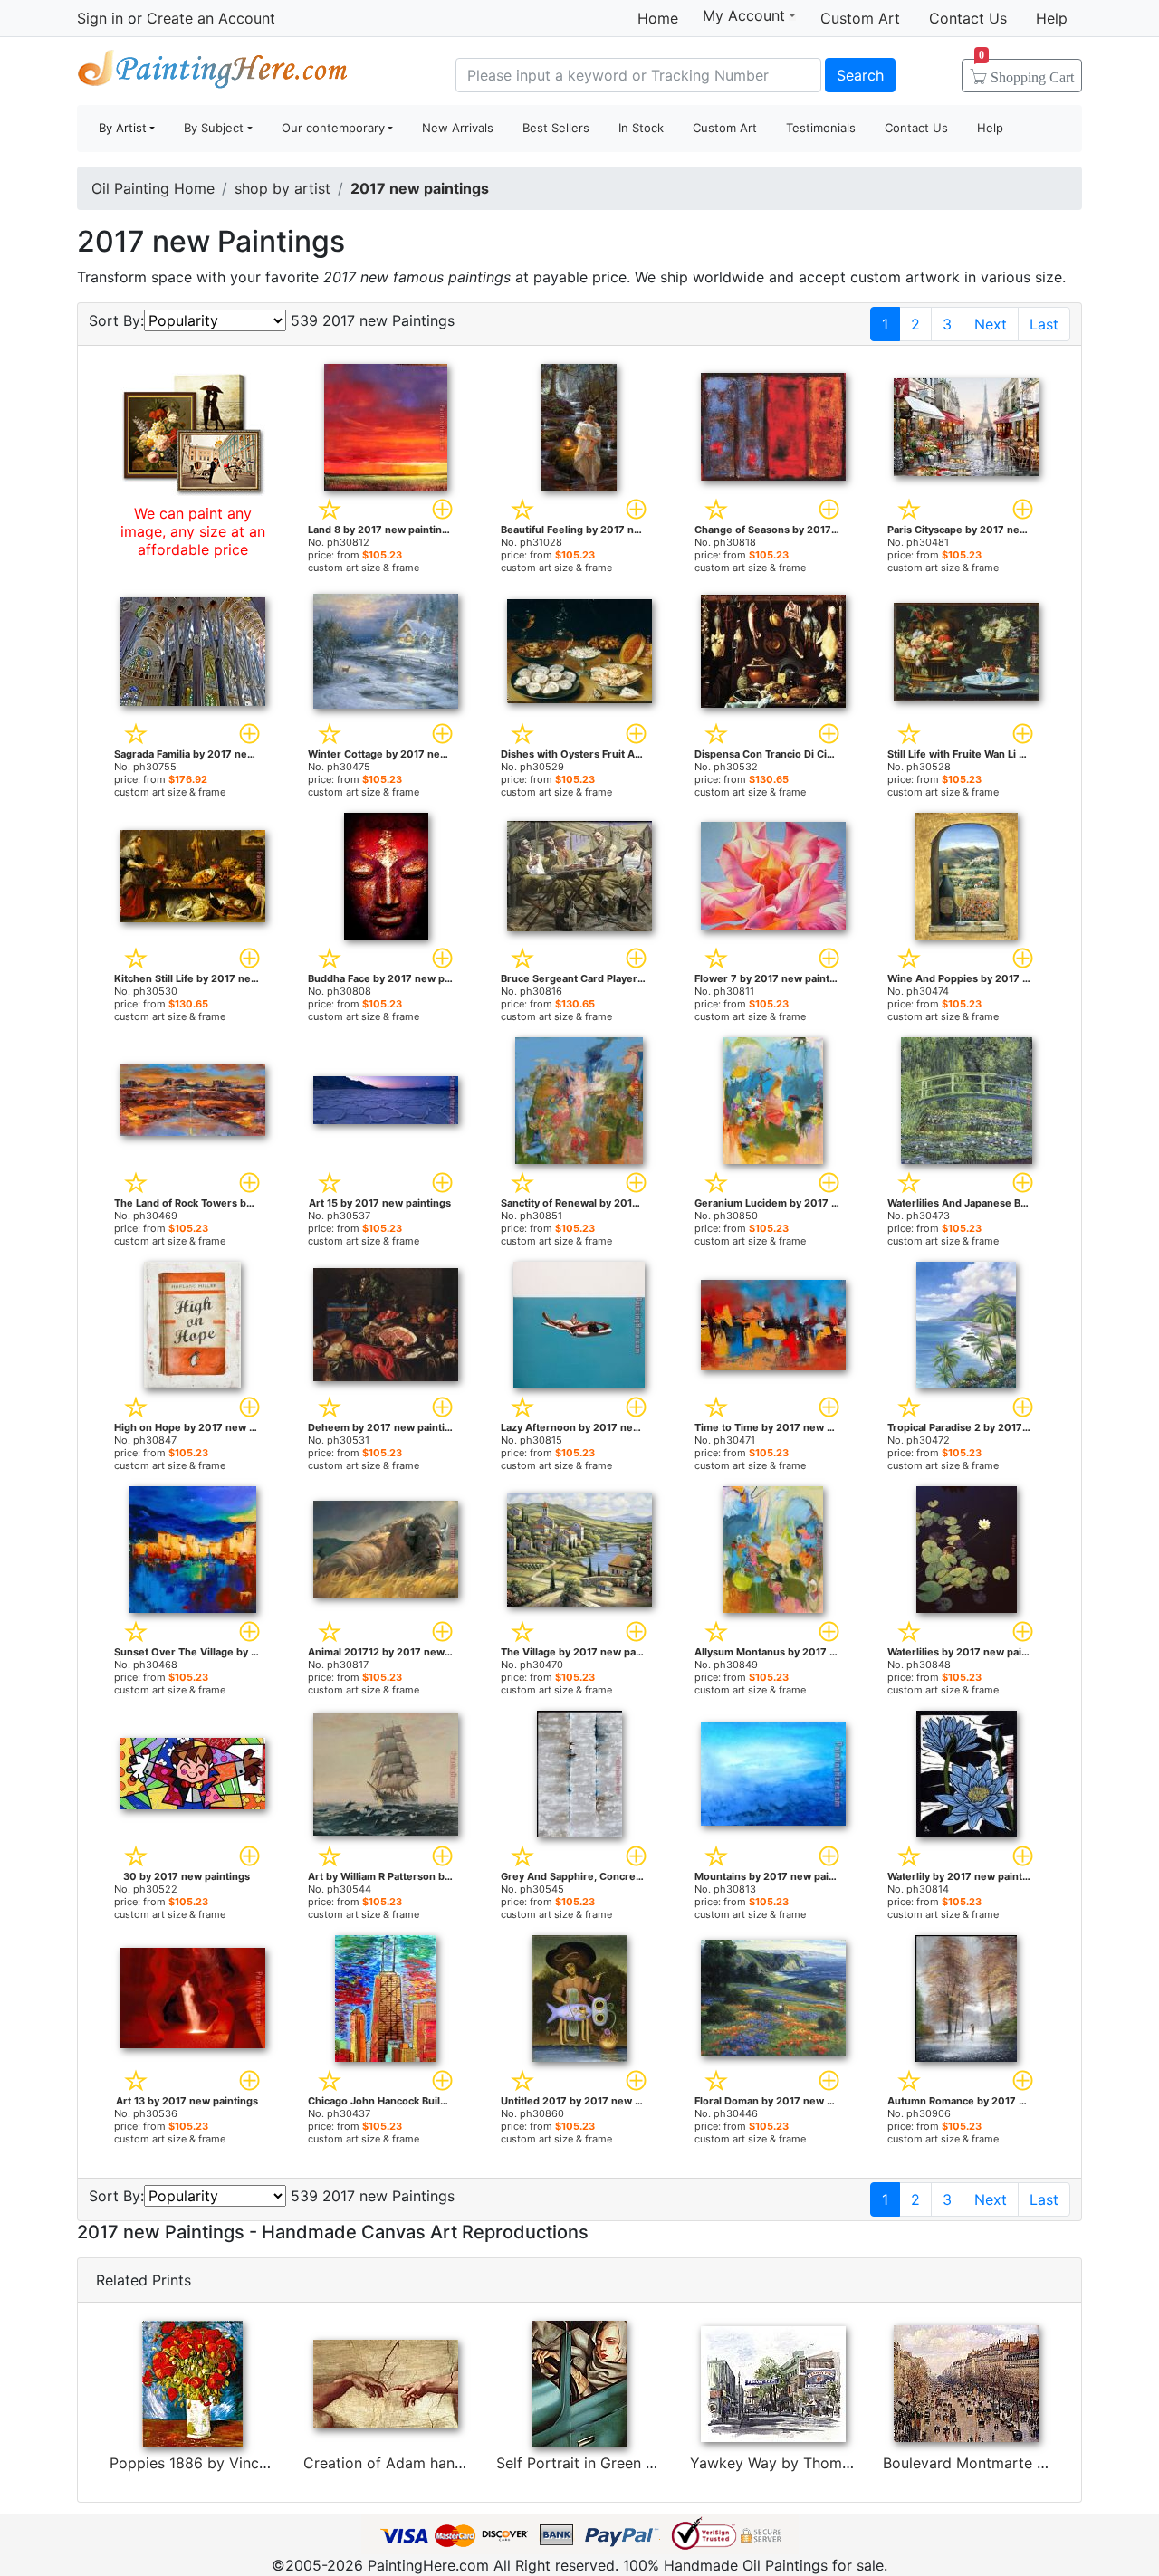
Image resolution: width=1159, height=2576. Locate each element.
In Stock (641, 128)
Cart (1026, 72)
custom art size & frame (364, 568)
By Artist (123, 128)
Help (1052, 18)
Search (860, 75)
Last (1044, 324)
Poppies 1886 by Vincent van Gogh (230, 2463)
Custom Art (860, 18)
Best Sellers (556, 128)
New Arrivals (458, 128)
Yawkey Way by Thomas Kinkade (804, 2463)
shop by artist (283, 188)
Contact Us (968, 18)
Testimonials (821, 128)
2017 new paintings (420, 188)
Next (991, 324)
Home (658, 18)
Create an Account (211, 18)
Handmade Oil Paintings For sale (213, 73)
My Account (744, 15)
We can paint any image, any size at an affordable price (193, 531)
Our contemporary (333, 128)
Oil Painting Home (153, 188)
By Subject (214, 128)
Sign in (100, 18)
